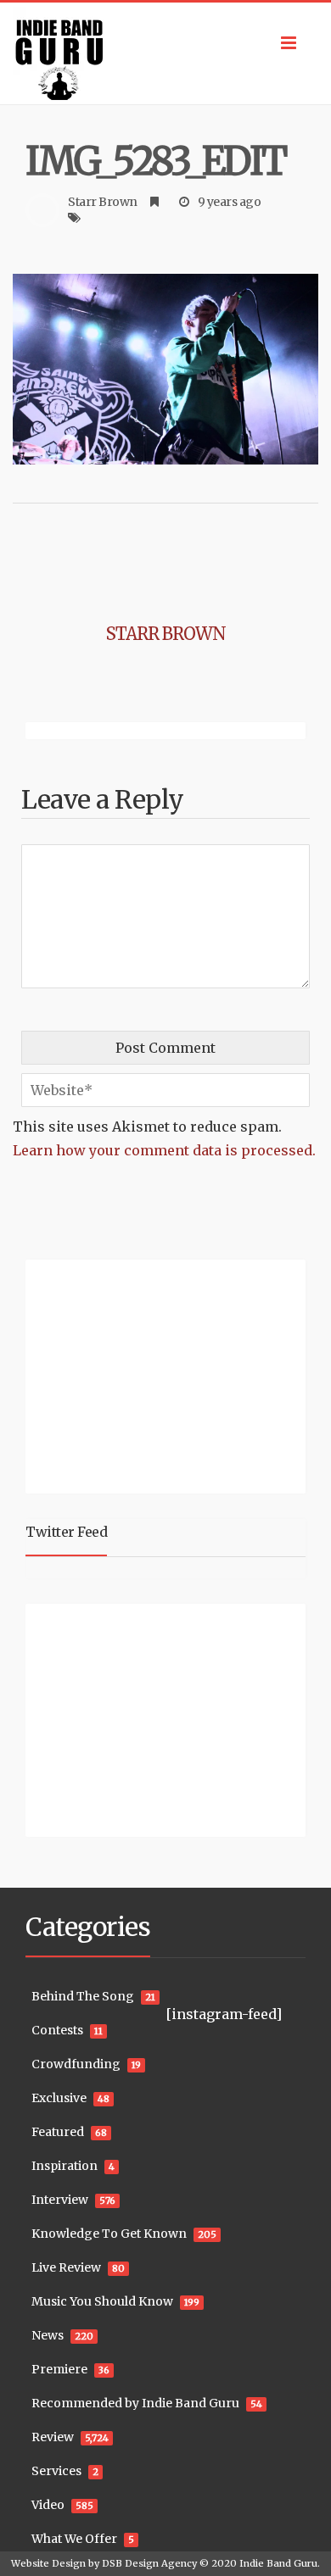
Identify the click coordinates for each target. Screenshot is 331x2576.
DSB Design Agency (149, 2563)
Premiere (59, 2369)
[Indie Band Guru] (165, 53)
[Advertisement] (132, 1374)
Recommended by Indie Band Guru (135, 2403)
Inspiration (65, 2166)
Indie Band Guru (278, 2563)
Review (53, 2437)
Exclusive (59, 2098)
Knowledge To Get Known (109, 2234)
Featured (58, 2132)
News (48, 2335)
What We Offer (74, 2539)
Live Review (66, 2267)
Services (56, 2471)
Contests (57, 2030)
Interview (60, 2200)
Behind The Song (83, 1996)
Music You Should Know (102, 2301)
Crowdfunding (76, 2064)
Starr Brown (103, 202)
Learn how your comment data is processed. (164, 1150)
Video (48, 2505)
